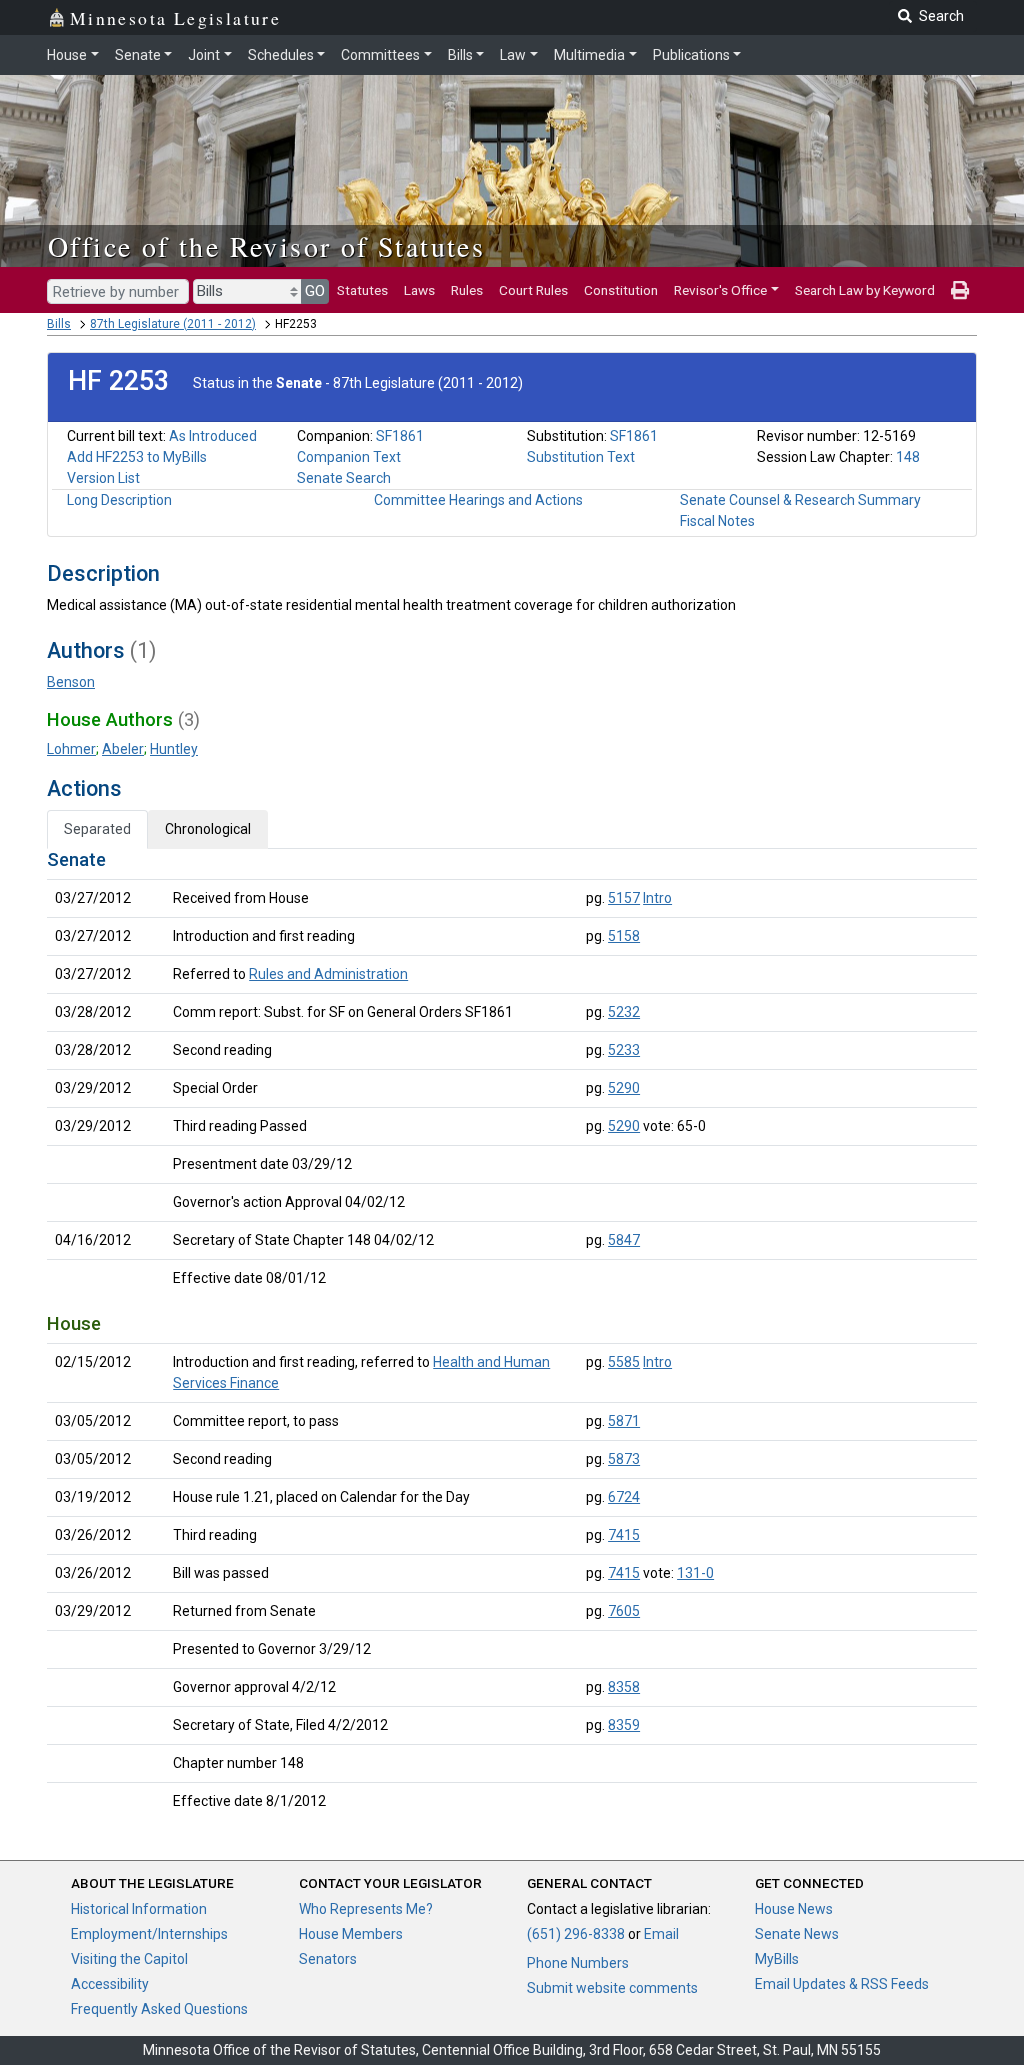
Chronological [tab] (208, 829)
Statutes (362, 290)
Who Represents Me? (366, 1909)
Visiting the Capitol (129, 1959)
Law (513, 55)
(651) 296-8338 (576, 1934)
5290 (624, 1088)
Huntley (174, 749)
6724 (624, 1497)
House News (794, 1909)
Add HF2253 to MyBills (137, 457)
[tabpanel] (512, 1334)
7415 (624, 1535)
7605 (624, 1611)
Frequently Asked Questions (159, 2009)
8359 (624, 1725)
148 (908, 457)
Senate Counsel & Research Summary (800, 500)
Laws (419, 290)
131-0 (695, 1573)
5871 (624, 1421)
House (67, 55)
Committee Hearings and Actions (478, 500)
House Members (351, 1934)
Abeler (123, 749)
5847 (624, 1240)
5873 (624, 1459)
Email (661, 1934)
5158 (624, 936)
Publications (691, 55)
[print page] (960, 290)
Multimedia (589, 55)
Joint (204, 55)
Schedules (281, 55)
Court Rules (533, 290)
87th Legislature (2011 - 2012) (173, 324)
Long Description (119, 500)
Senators (328, 1959)
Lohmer (71, 749)
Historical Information (139, 1909)
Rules (467, 290)
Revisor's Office (720, 290)
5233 (624, 1050)
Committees (380, 55)
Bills (460, 55)
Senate (138, 55)
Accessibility (110, 1984)
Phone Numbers (578, 1963)
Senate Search (344, 478)
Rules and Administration (328, 974)
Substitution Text (581, 457)
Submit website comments (612, 1988)
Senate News (797, 1934)
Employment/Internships (149, 1934)
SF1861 (400, 436)
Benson (71, 682)
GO (315, 291)
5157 (624, 898)
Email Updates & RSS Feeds (842, 1984)
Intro (657, 898)
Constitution (621, 290)
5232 (624, 1012)
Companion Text (349, 457)
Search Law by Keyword (865, 290)
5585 (624, 1362)
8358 (624, 1687)
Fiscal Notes (717, 521)
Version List (103, 478)
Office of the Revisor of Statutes (266, 246)
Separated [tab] (97, 829)
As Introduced (213, 436)
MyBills (777, 1959)
